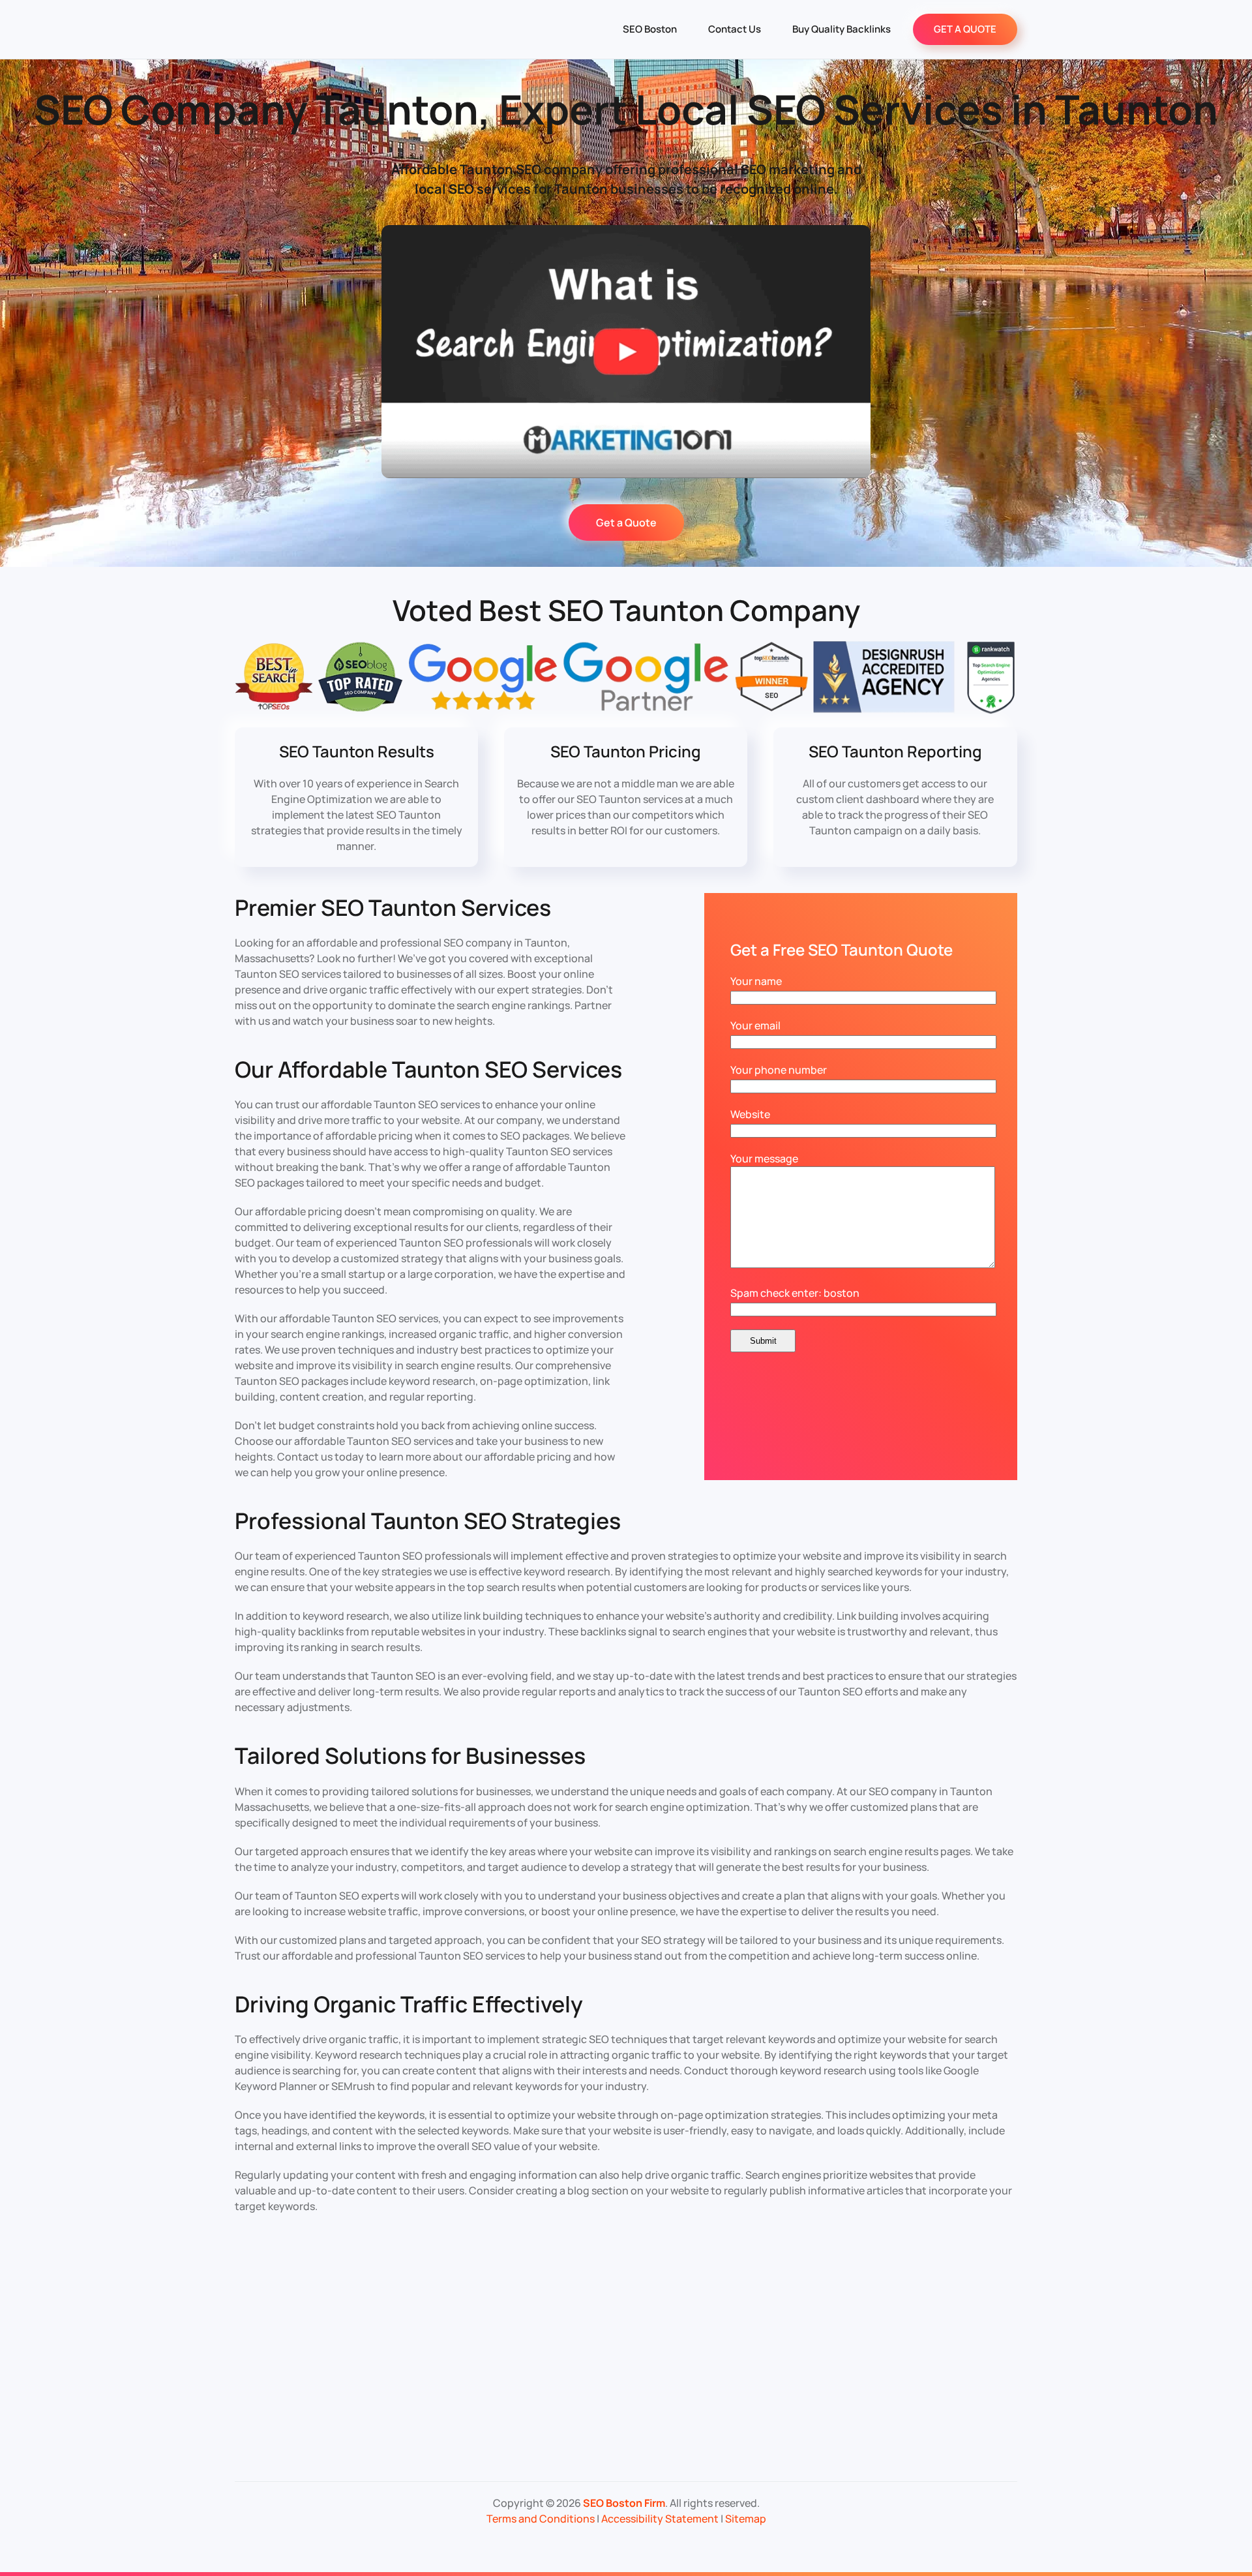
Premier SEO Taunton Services (393, 907)
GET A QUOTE (965, 29)
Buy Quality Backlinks (842, 29)
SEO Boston (650, 29)
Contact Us (735, 29)
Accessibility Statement (660, 2519)
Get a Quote (626, 523)
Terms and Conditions (541, 2519)
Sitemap (746, 2519)
